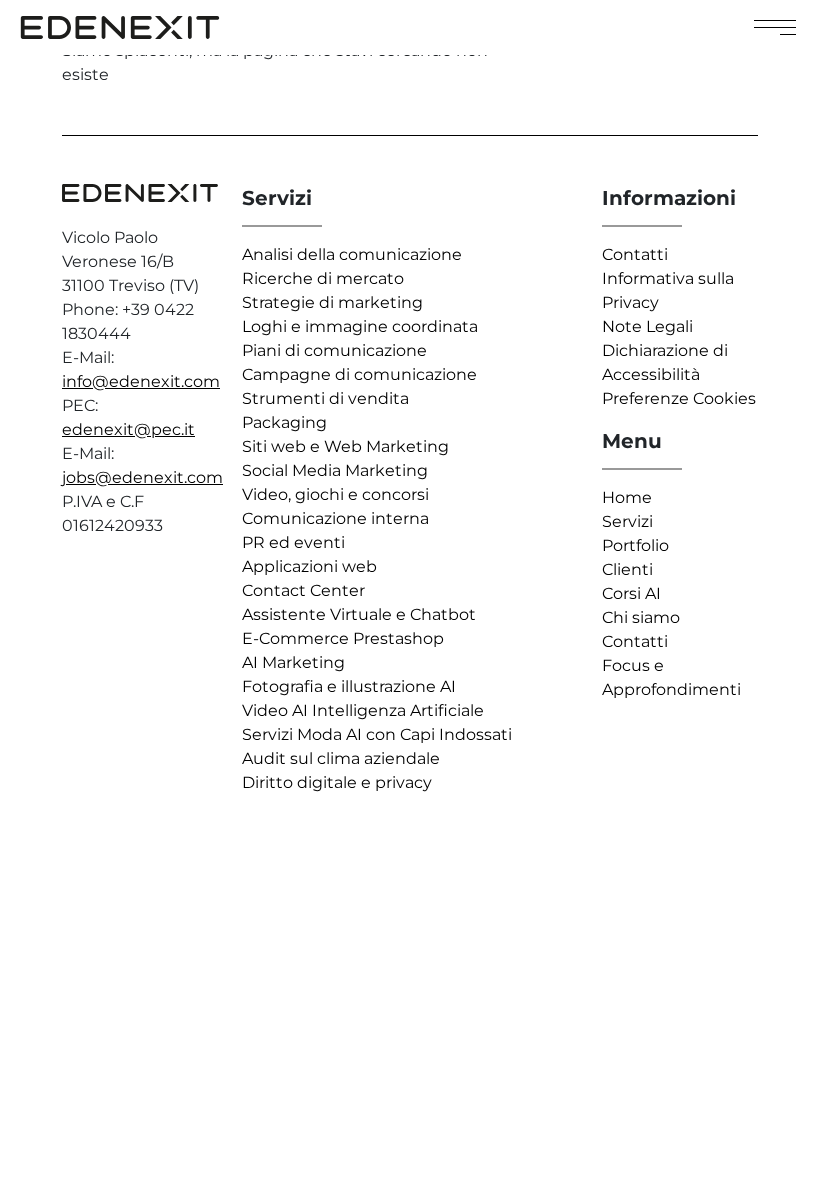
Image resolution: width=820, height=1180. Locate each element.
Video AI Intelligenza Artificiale (363, 710)
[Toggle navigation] (775, 27)
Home (627, 497)
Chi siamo (641, 617)
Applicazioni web (309, 566)
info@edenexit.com (141, 381)
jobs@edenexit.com (142, 477)
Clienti (627, 569)
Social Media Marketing (335, 470)
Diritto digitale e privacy (337, 782)
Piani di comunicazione (334, 350)
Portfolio (635, 545)
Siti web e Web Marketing (345, 446)
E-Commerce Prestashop (343, 638)
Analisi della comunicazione (352, 254)
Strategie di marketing (332, 302)
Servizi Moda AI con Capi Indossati (377, 734)
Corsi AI (631, 593)
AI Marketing (293, 662)
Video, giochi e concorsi (335, 494)
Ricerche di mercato (323, 278)
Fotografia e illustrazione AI (349, 686)
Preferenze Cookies (679, 398)
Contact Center (303, 590)
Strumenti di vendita (325, 398)
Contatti (635, 254)
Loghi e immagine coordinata (360, 326)
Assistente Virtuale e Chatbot (359, 614)
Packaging (284, 422)
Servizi (627, 521)
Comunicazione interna (335, 518)
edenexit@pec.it (128, 429)
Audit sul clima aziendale (341, 758)
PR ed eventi (293, 542)
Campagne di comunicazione (359, 374)
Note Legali (647, 326)
